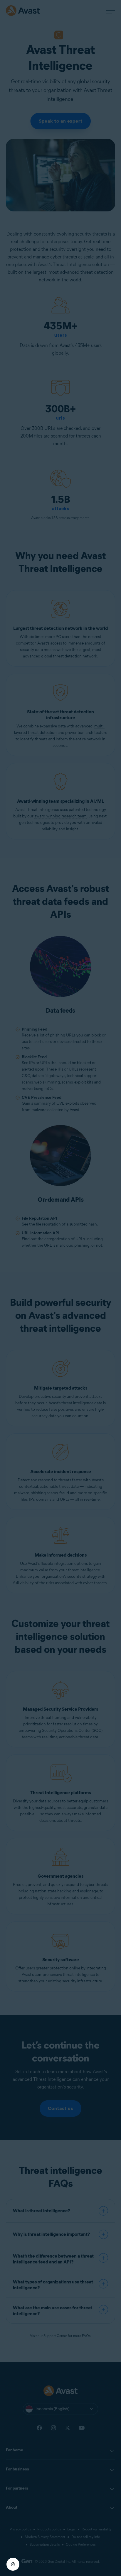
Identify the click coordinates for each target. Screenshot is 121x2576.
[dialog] (60, 1288)
